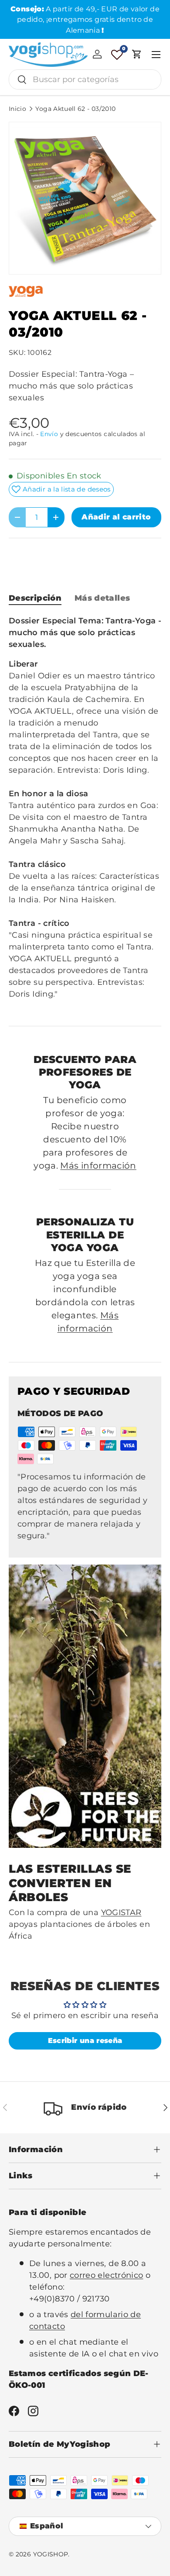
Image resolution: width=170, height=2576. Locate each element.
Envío (49, 434)
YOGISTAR (121, 1912)
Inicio (17, 109)
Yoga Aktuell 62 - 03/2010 (75, 109)
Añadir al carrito (116, 517)
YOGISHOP (51, 2554)
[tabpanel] (85, 813)
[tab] (35, 598)
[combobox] (85, 79)
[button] (137, 54)
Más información (98, 1166)
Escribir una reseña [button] (85, 2041)
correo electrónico (106, 2275)
